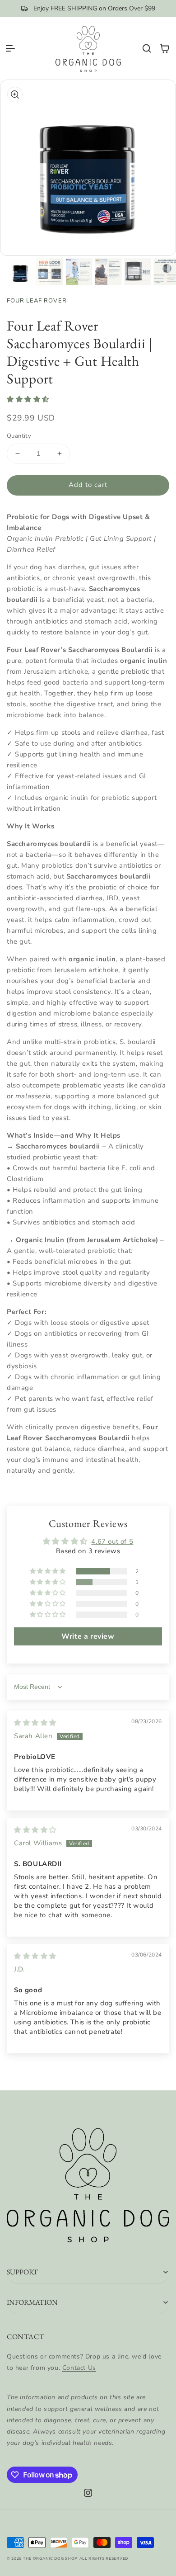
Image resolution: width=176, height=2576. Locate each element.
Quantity (19, 436)
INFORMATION (32, 2302)
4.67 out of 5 (112, 1541)
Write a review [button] (88, 1636)
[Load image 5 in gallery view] (138, 272)
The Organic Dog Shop (50, 2559)
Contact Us (79, 2368)
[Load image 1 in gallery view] (20, 272)
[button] (10, 48)
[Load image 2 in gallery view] (50, 272)
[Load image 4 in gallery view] (108, 272)
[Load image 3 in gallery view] (79, 272)
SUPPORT (22, 2272)
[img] (35, 1723)
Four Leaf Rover (37, 301)
